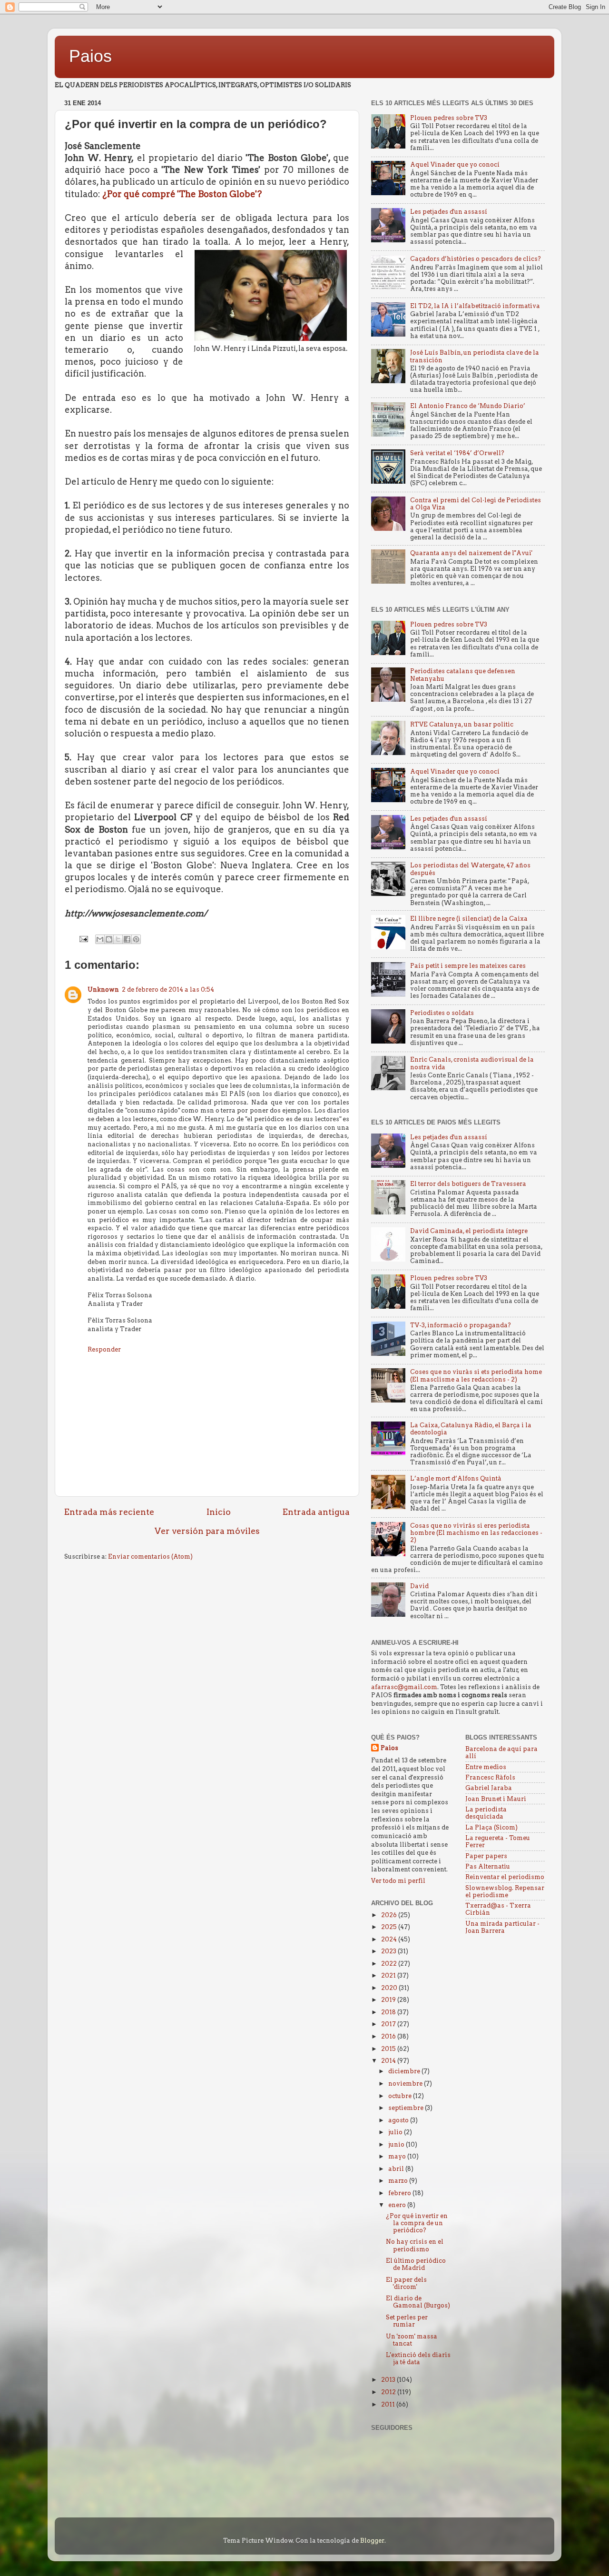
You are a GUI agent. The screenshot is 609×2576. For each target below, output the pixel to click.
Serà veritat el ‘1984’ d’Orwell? (457, 453)
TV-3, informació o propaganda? (461, 1325)
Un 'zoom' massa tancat (412, 2340)
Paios (90, 56)
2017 (389, 2024)
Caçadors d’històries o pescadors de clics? (476, 259)
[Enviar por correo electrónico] (100, 939)
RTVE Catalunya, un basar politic (462, 724)
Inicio (219, 1512)
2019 (389, 2000)
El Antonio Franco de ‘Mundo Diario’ (468, 406)
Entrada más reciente (109, 1512)
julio (396, 2132)
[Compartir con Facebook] (127, 939)
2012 (389, 2392)
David (419, 1586)
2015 (389, 2049)
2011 (389, 2404)
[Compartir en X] (118, 939)
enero (398, 2205)
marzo (399, 2181)
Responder (104, 1349)
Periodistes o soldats (442, 1013)
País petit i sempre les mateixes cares (468, 966)
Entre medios (486, 1767)
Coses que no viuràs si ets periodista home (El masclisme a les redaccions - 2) (476, 1375)
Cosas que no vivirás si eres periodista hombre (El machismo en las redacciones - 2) (476, 1533)
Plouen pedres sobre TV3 (449, 118)
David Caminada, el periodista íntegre (469, 1231)
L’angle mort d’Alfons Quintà (456, 1478)
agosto (399, 2120)
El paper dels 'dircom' (406, 2283)
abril (397, 2169)
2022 (390, 1964)
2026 (390, 1915)
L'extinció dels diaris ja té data (418, 2358)
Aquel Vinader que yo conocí (455, 164)
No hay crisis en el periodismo (415, 2245)
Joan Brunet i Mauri (496, 1799)
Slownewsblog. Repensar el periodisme (505, 1891)
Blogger (372, 2541)
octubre (401, 2096)
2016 (389, 2036)
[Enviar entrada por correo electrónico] (83, 939)
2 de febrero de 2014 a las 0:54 (168, 990)
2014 (389, 2061)
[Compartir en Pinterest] (136, 939)
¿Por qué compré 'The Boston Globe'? (182, 194)
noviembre (406, 2084)
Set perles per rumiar (407, 2321)
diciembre (405, 2071)
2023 (389, 1951)
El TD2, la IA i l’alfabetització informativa (475, 306)
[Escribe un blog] (109, 939)
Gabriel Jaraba (489, 1788)
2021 (389, 1975)
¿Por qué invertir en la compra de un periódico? (417, 2223)
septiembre (407, 2108)
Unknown (103, 990)
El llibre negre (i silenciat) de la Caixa (469, 919)
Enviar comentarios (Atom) (150, 1557)
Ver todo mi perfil (398, 1881)
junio (397, 2144)
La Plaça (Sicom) (491, 1827)
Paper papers (486, 1856)
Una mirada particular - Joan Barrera (502, 1927)
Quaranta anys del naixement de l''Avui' (471, 553)
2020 (390, 1988)
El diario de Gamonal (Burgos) (418, 2302)
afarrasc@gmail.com (404, 1687)
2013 (389, 2380)
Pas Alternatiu (488, 1866)
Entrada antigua (316, 1512)
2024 (390, 1939)
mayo (398, 2156)
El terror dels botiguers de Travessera (468, 1184)
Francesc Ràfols (490, 1777)
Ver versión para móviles (207, 1531)
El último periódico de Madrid (416, 2264)
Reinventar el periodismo (505, 1877)
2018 (389, 2012)
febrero (400, 2193)
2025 (390, 1927)
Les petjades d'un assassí (449, 212)
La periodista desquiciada (486, 1813)
